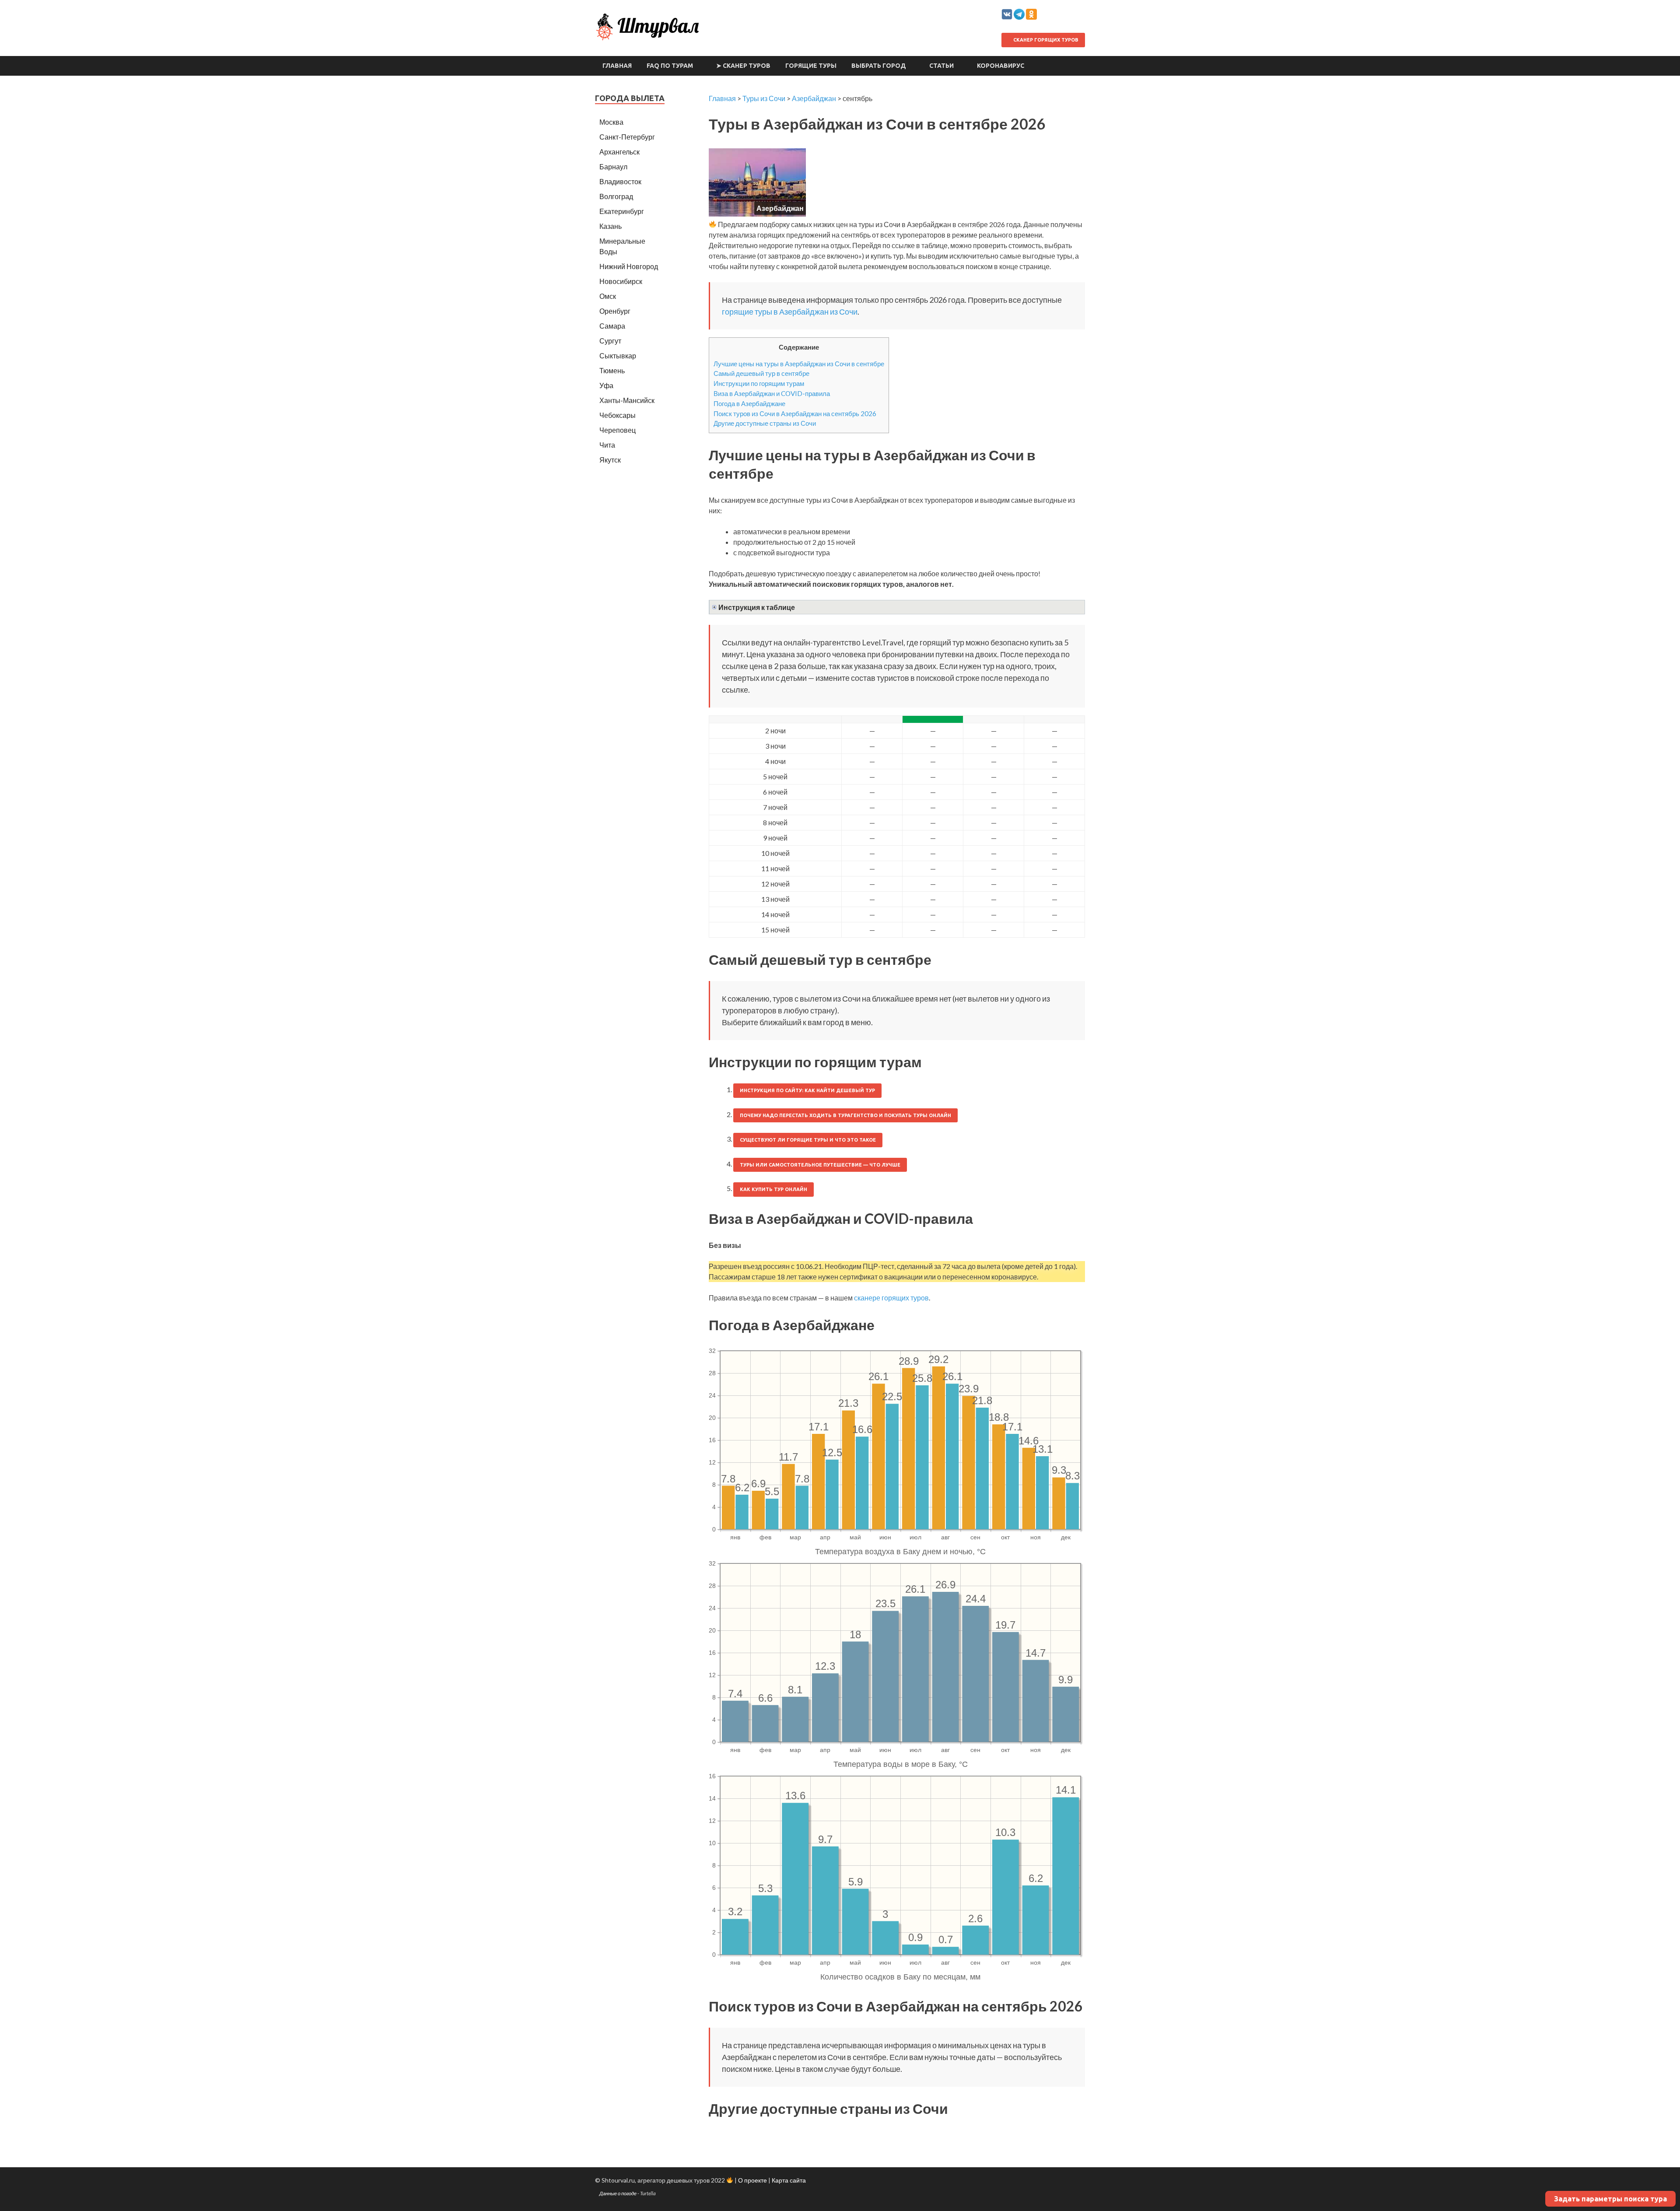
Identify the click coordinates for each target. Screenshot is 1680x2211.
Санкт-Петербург (627, 137)
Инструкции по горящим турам (759, 383)
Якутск (610, 460)
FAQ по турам (670, 66)
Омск (608, 296)
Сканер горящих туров (1045, 40)
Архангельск (619, 152)
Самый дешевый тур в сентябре (761, 373)
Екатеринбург (622, 211)
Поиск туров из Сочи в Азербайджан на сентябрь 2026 (795, 413)
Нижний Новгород (629, 266)
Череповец (618, 430)
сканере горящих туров (891, 1298)
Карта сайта (789, 2180)
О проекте (752, 2180)
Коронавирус (1001, 66)
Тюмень (612, 370)
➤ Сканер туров (743, 66)
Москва (611, 122)
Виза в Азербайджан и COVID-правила (772, 393)
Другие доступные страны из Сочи (765, 423)
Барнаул (613, 166)
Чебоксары (618, 415)
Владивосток (620, 181)
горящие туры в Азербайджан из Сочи (790, 312)
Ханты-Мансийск (627, 400)
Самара (612, 326)
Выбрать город (879, 66)
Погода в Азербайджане (749, 403)
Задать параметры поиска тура (1610, 2199)
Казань (611, 226)
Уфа (606, 385)
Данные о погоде (618, 2193)
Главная (617, 66)
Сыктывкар (618, 356)
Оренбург (615, 311)
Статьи (941, 66)
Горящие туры (811, 66)
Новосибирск (621, 281)
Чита (607, 445)
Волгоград (616, 196)
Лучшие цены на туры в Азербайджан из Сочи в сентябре (799, 364)
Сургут (610, 341)
